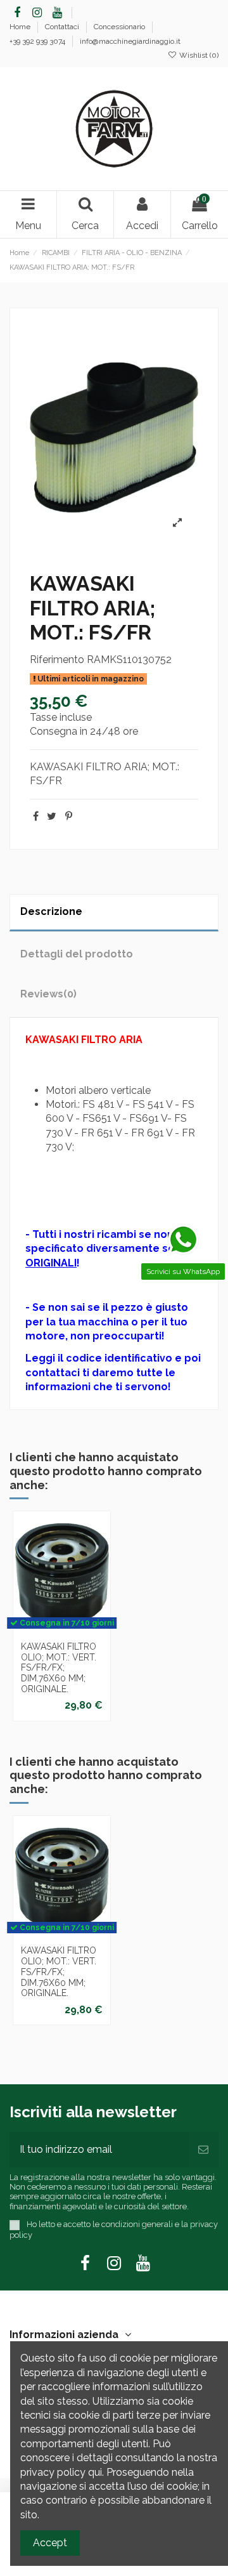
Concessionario (120, 27)
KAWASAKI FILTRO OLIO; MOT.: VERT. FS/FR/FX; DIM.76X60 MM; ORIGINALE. (59, 1668)
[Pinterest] (69, 816)
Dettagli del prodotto (77, 954)
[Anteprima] (62, 1640)
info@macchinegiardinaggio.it (130, 41)
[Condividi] (36, 816)
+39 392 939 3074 (38, 41)
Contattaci (63, 27)
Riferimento (57, 660)
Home (21, 27)
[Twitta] (52, 816)
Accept (50, 2543)
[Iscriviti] (203, 2150)
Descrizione (51, 911)
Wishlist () (198, 55)
